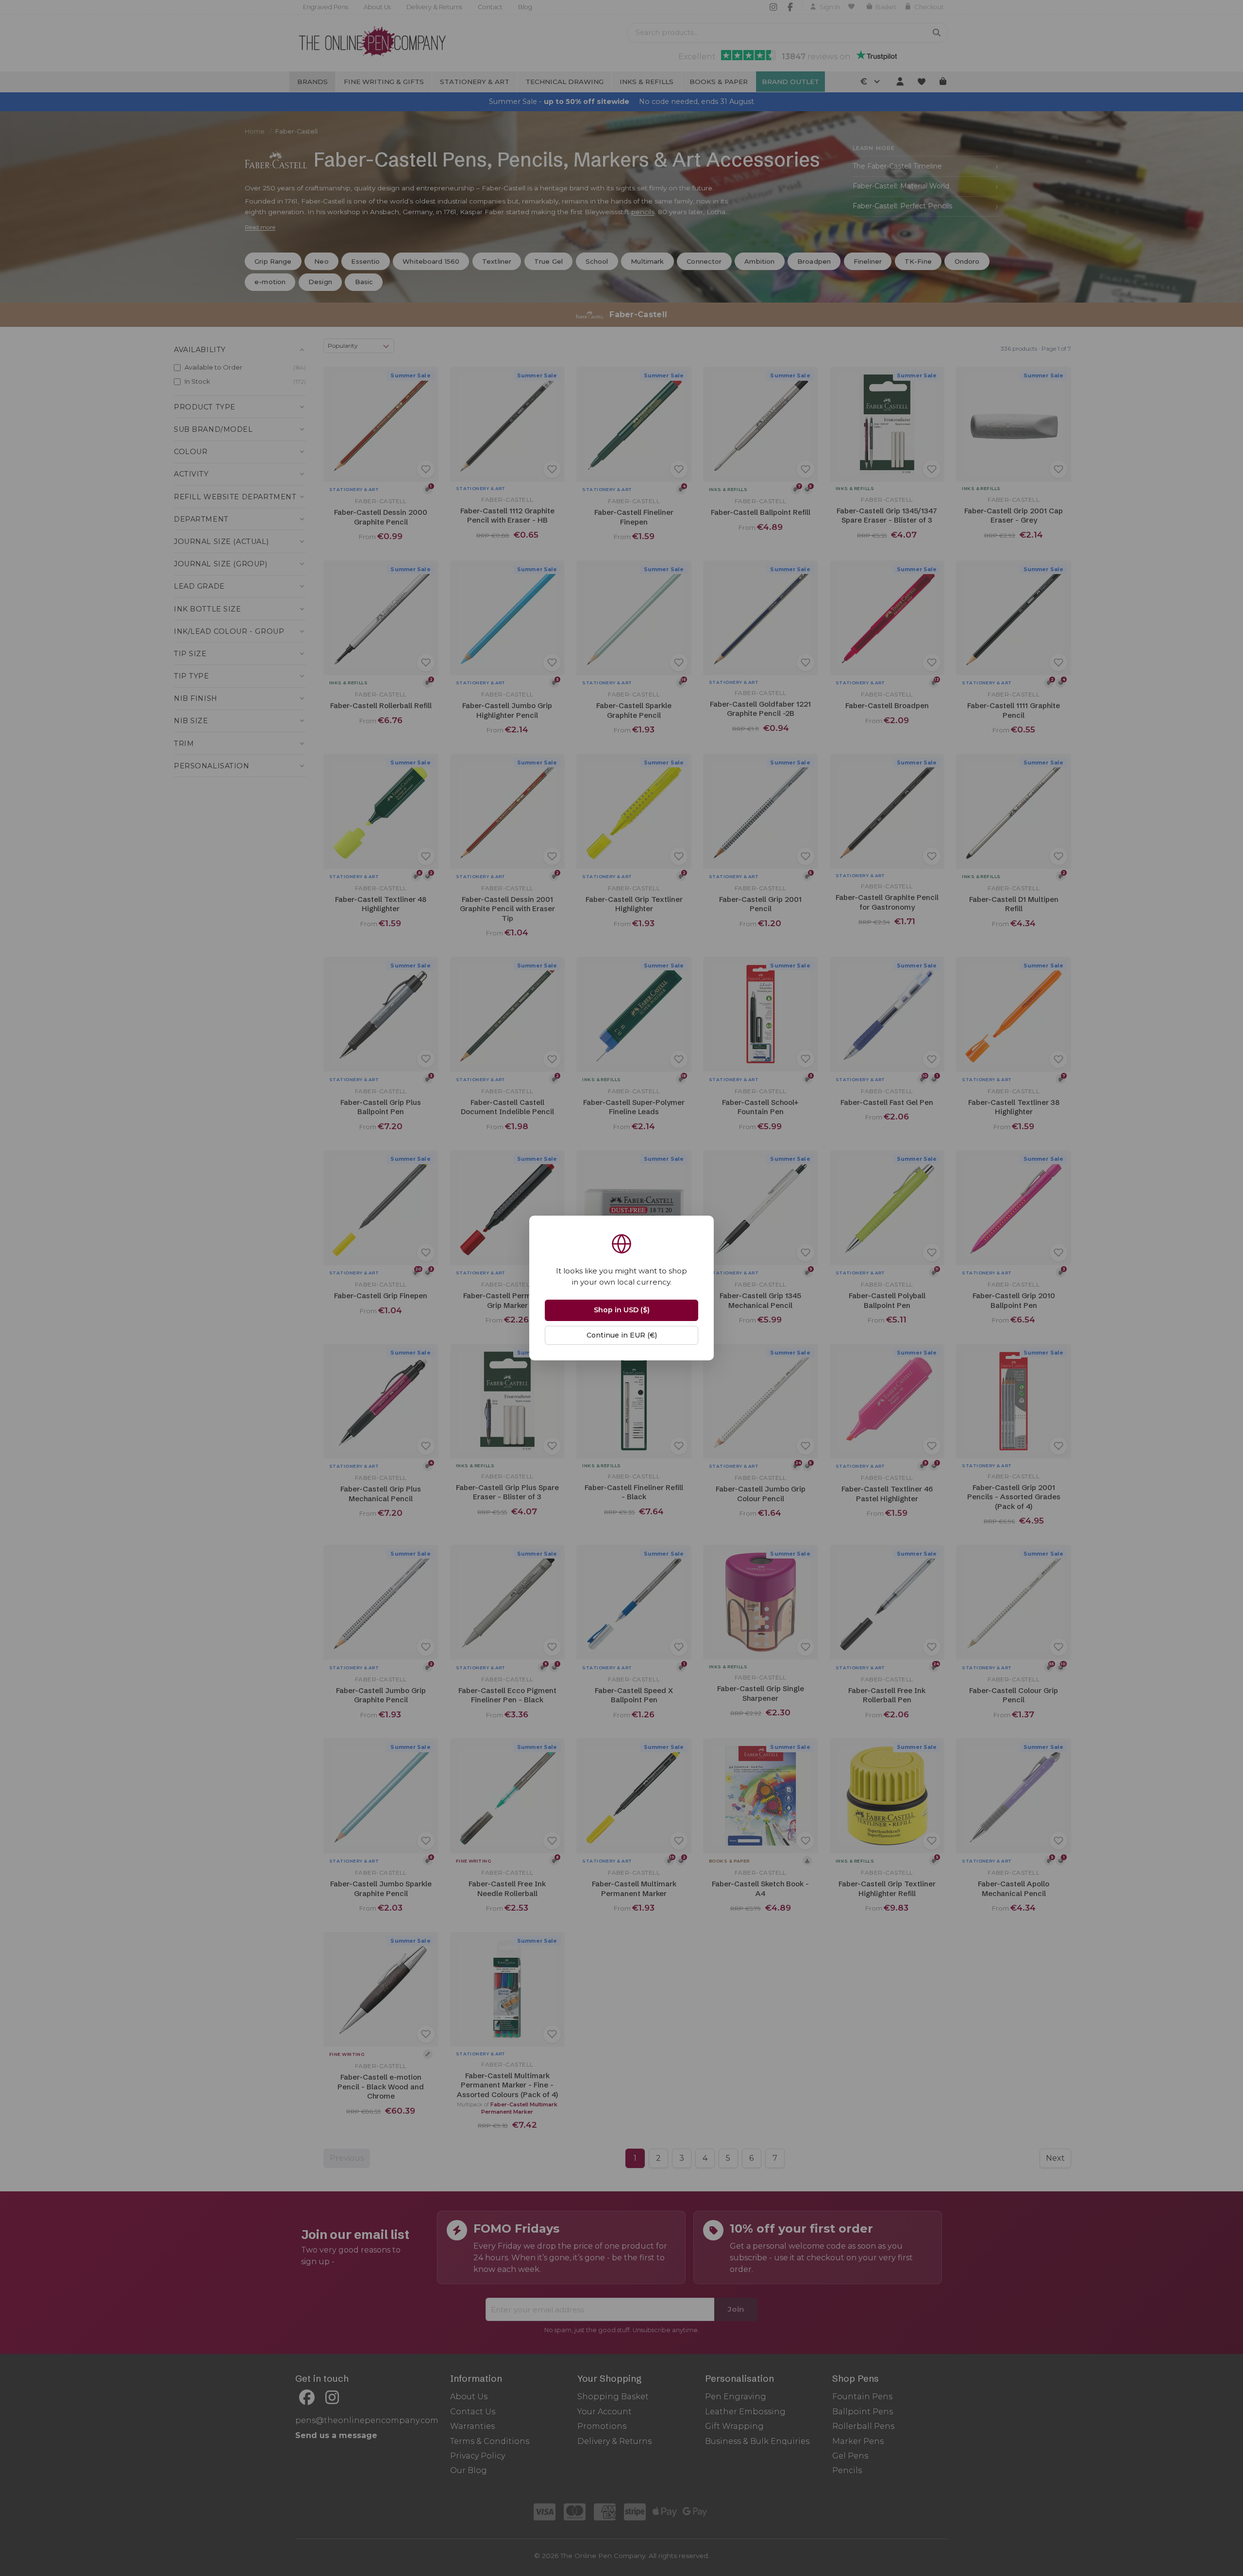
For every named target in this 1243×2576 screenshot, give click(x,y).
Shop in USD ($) (622, 1310)
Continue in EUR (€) (622, 1335)
